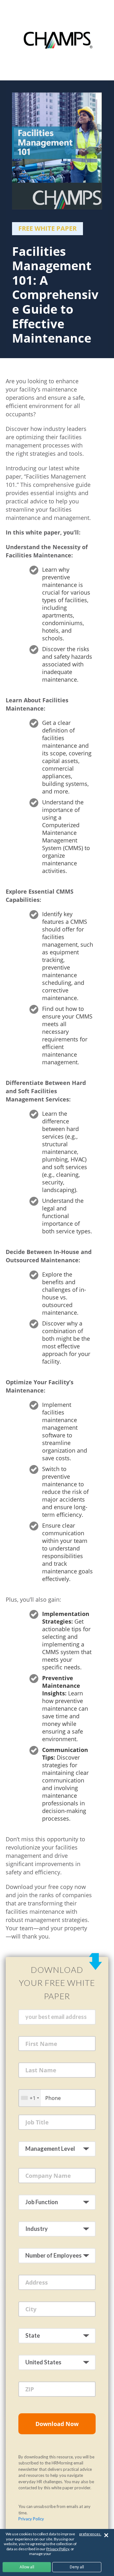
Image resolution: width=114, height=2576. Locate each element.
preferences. (90, 2534)
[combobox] (30, 2098)
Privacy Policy (31, 2519)
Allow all (27, 2567)
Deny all (77, 2567)
